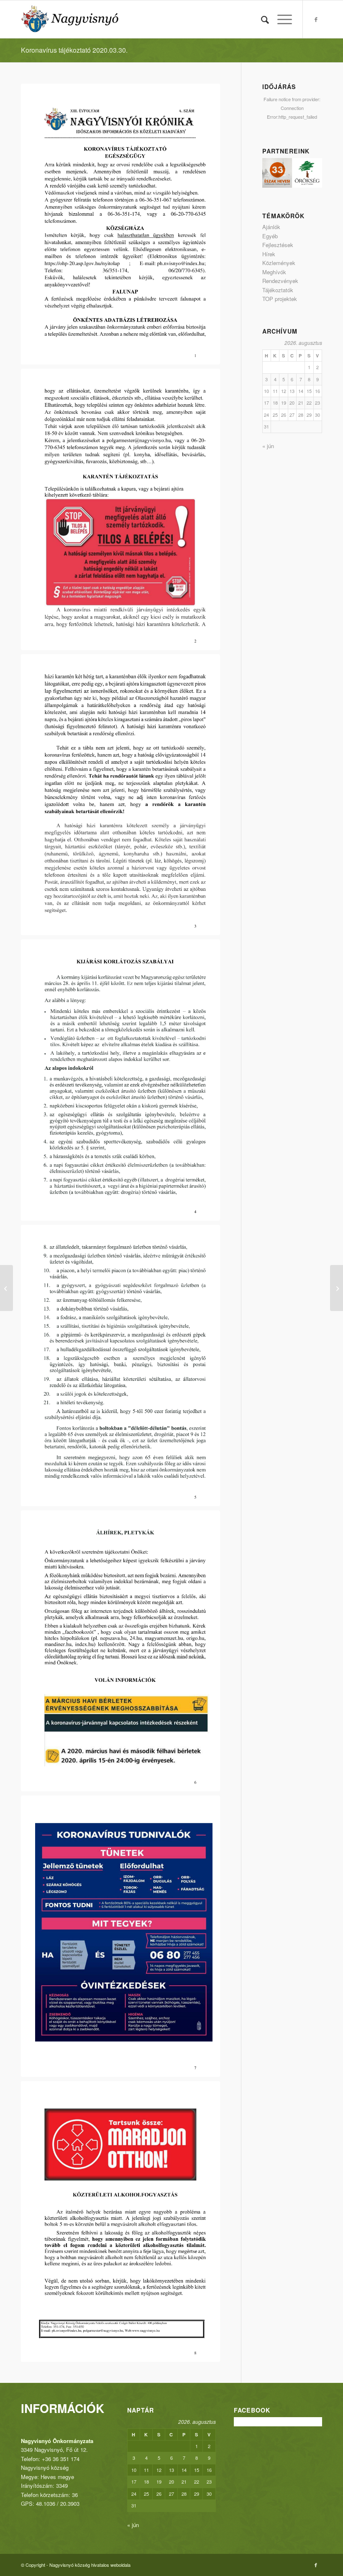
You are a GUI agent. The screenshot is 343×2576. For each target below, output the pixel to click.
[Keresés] (261, 19)
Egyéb (270, 236)
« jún (268, 446)
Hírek (269, 254)
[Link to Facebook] (316, 19)
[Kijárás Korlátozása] (6, 1288)
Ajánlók (271, 227)
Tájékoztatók (278, 290)
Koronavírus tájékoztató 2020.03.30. (74, 50)
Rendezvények (280, 281)
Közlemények (279, 263)
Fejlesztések (278, 245)
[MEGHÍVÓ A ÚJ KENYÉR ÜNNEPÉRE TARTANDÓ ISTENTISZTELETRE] (337, 1288)
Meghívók (274, 272)
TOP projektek (280, 299)
